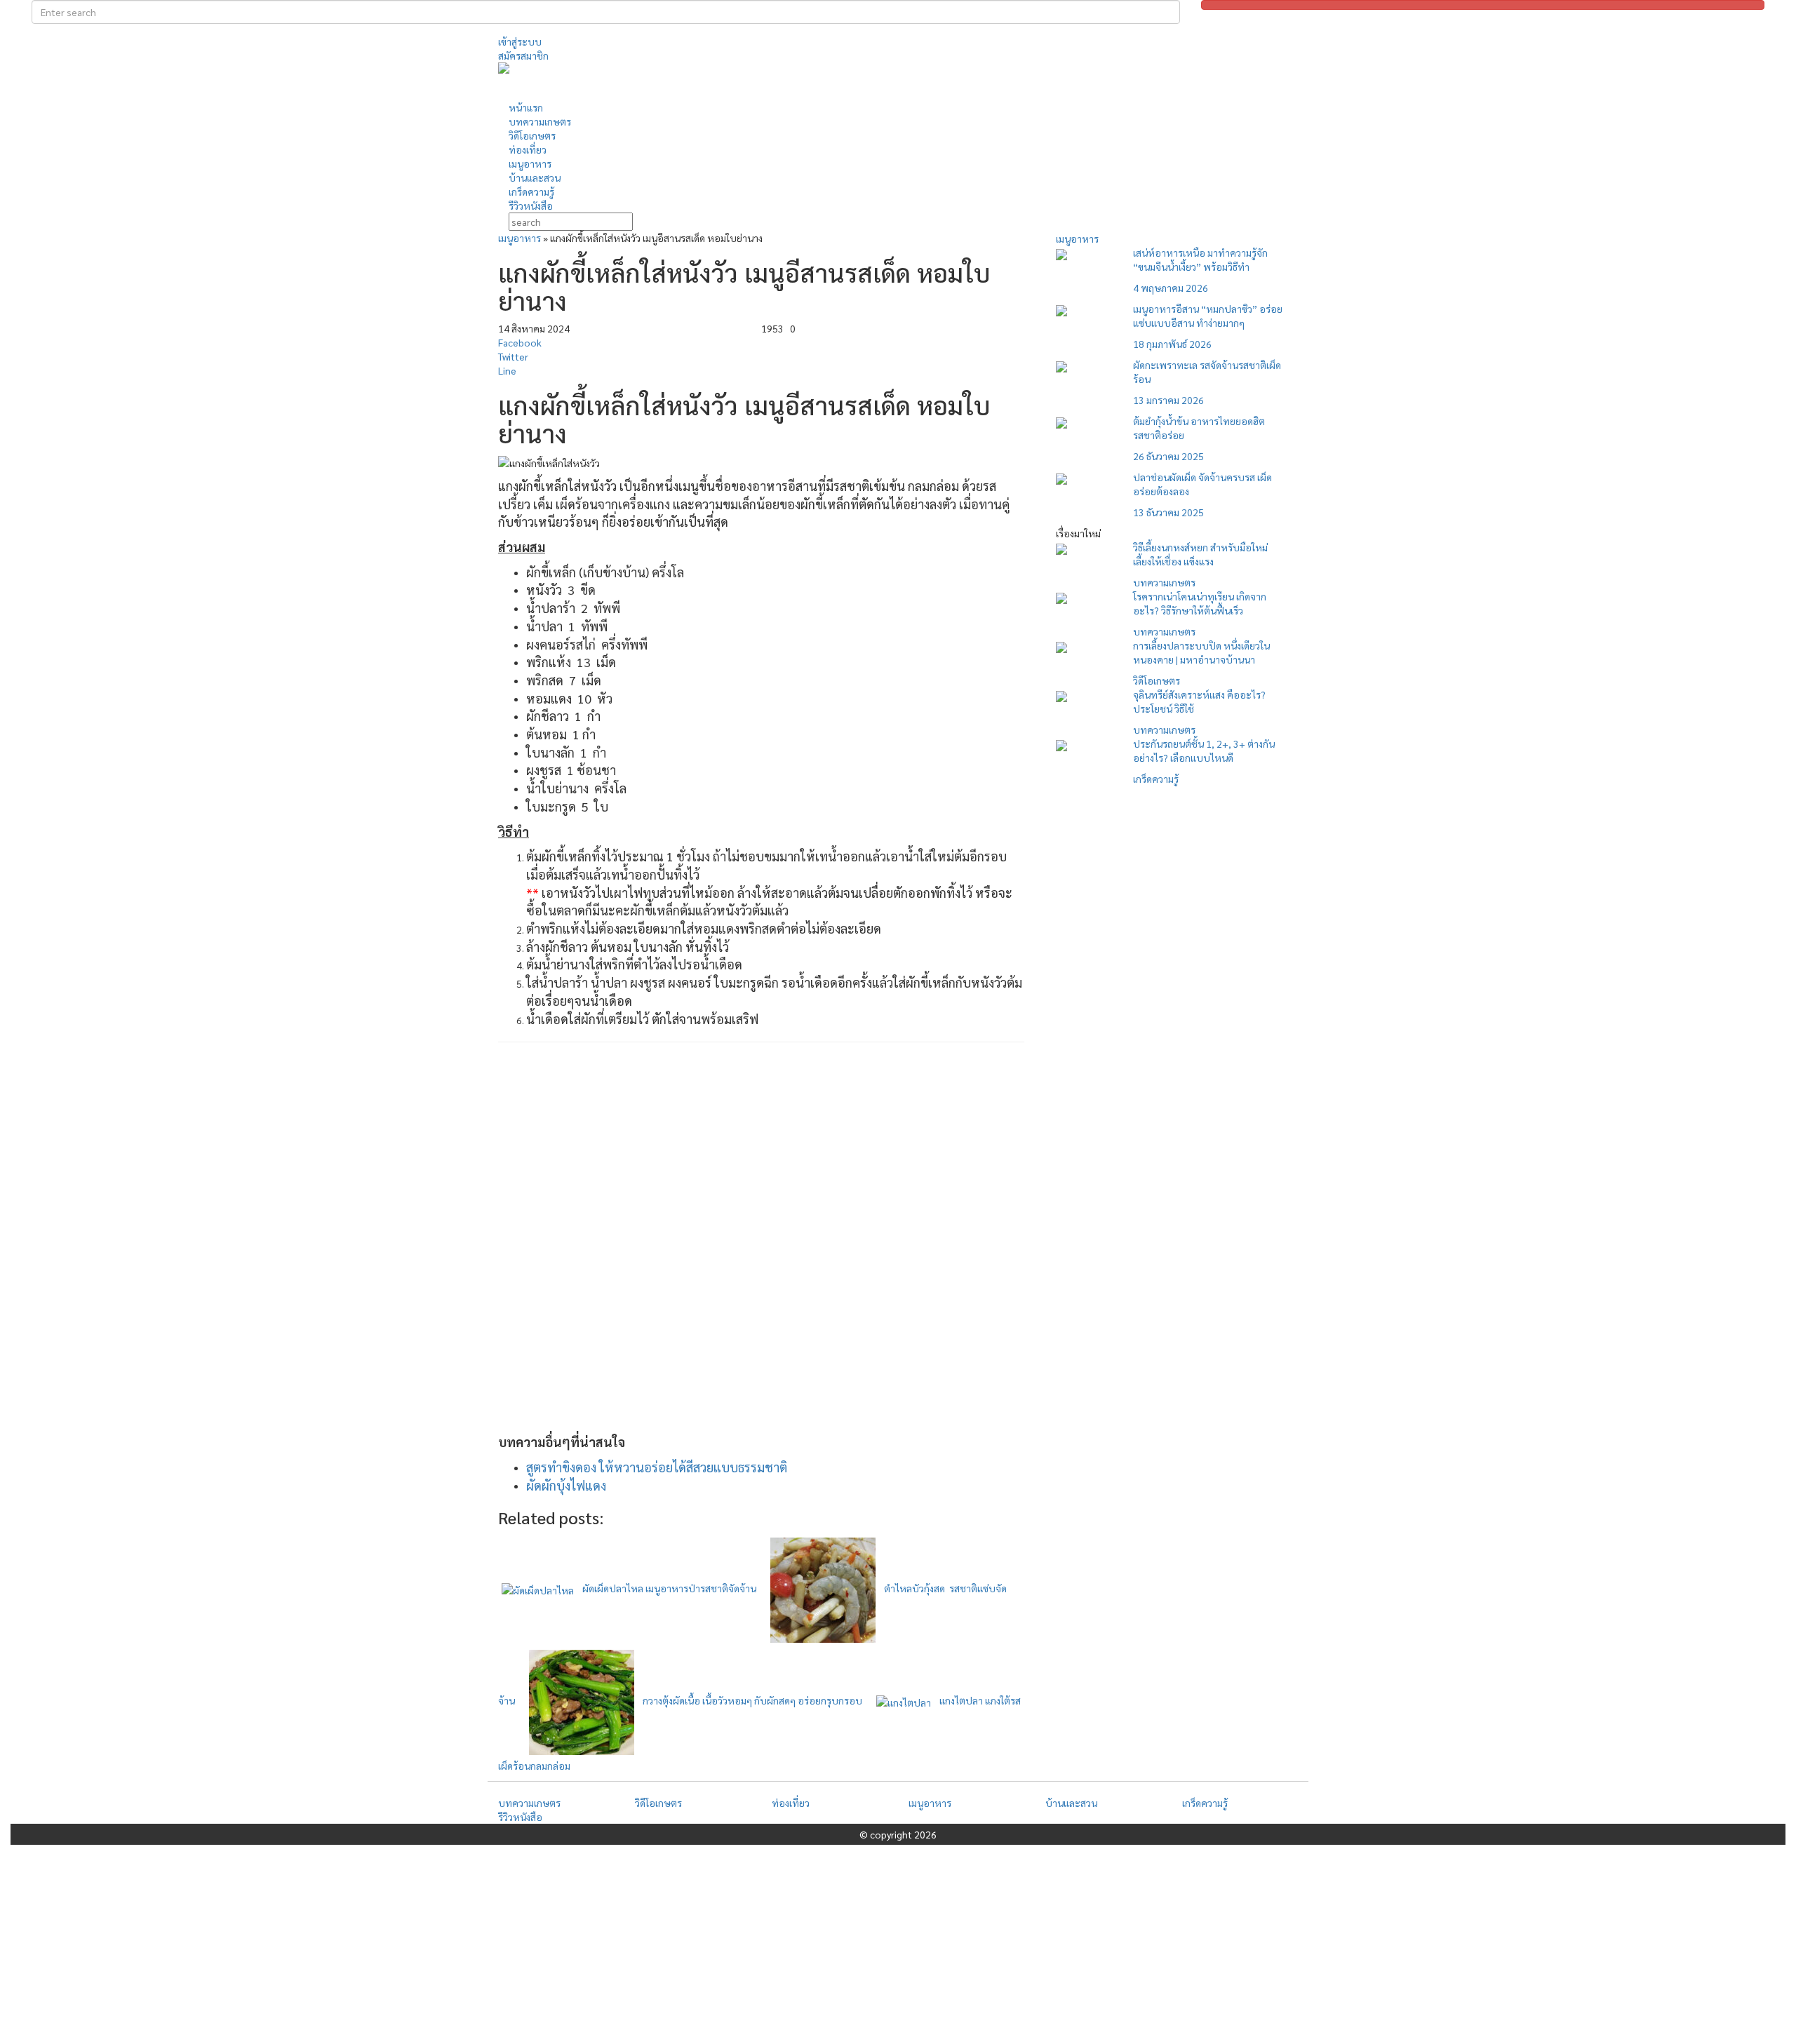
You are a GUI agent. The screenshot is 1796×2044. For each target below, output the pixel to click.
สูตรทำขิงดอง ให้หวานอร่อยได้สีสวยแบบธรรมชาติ (657, 1467)
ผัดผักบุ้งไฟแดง (566, 1485)
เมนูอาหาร (520, 238)
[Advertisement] (1028, 80)
